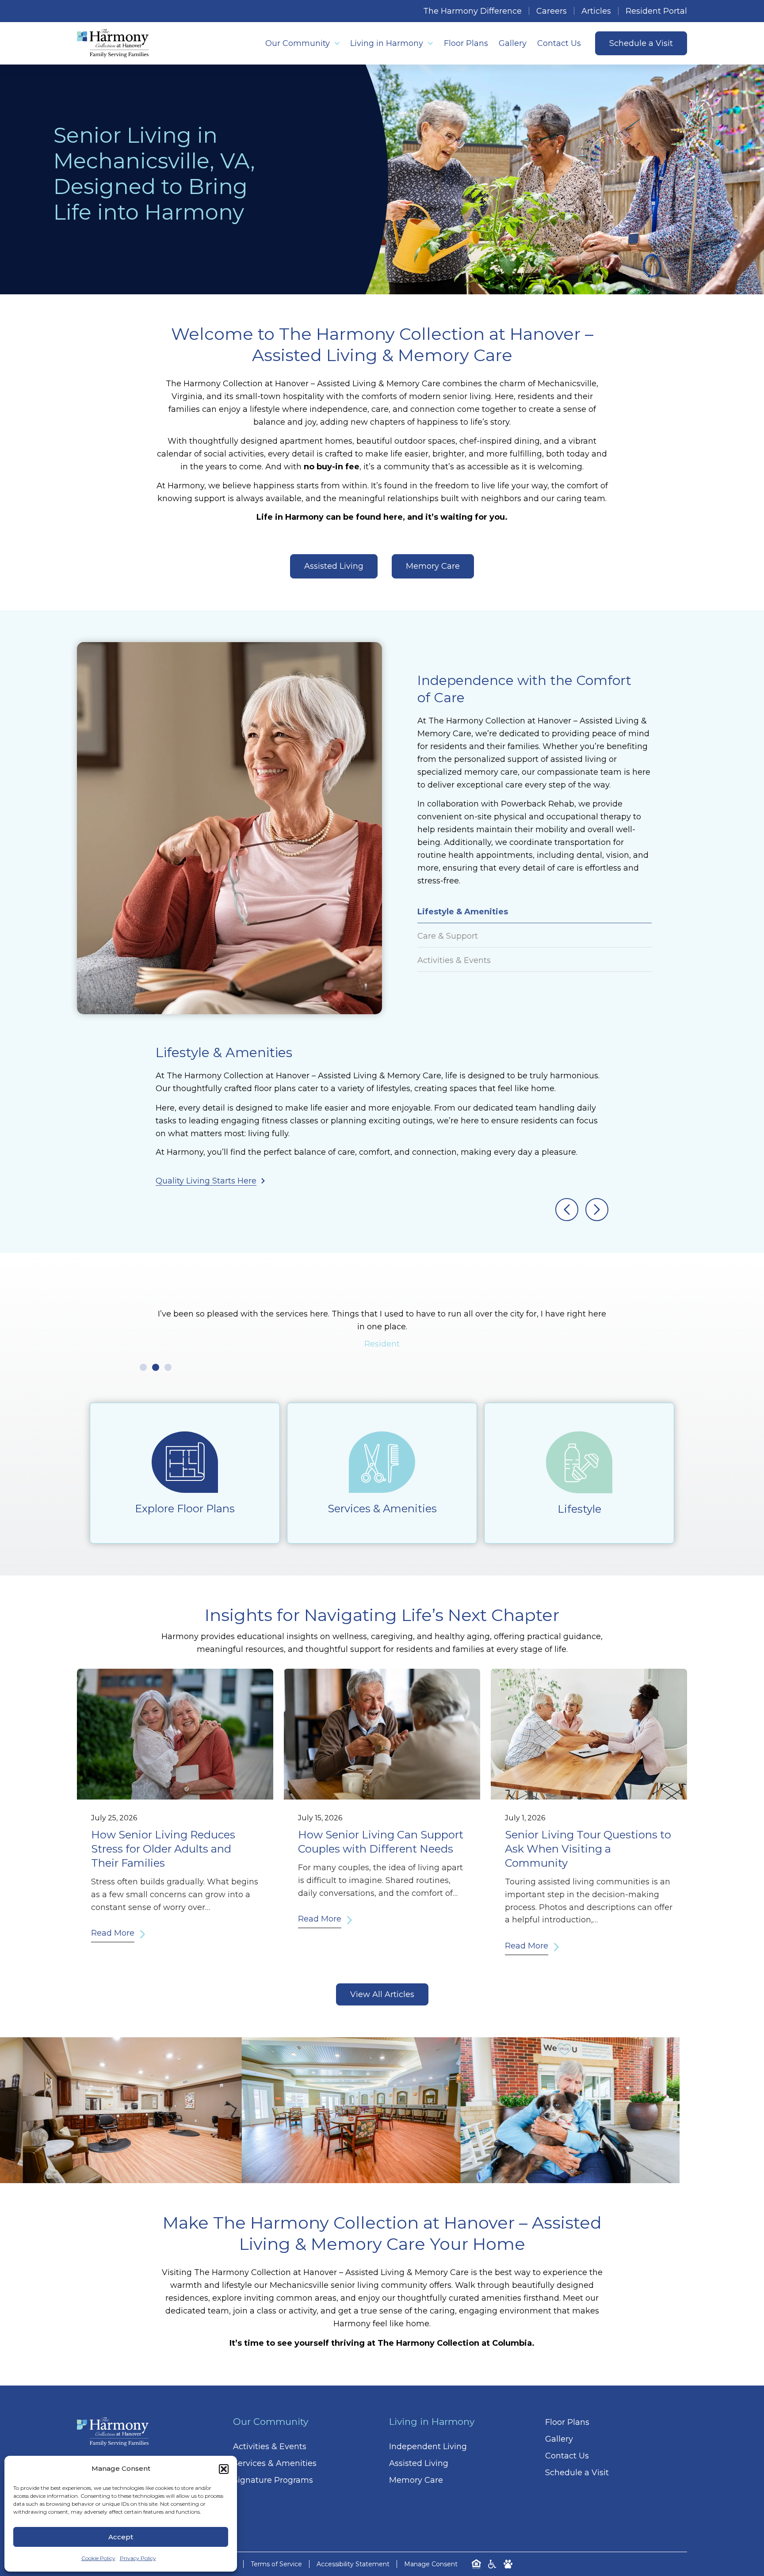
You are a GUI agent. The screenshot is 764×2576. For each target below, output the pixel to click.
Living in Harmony (387, 43)
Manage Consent (431, 2564)
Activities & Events (270, 2447)
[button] (224, 2469)
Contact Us (559, 43)
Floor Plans (466, 43)
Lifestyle (579, 1509)
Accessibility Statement (353, 2564)
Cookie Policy (98, 2558)
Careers (552, 11)
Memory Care (416, 2480)
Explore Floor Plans (185, 1509)
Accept (121, 2537)
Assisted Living (419, 2463)
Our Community (298, 43)
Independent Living (428, 2447)
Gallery (513, 43)
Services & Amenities (382, 1509)
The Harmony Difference (472, 11)
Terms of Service (276, 2564)
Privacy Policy (138, 2558)
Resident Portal (656, 11)
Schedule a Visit (577, 2473)
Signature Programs (273, 2480)
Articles (596, 11)
